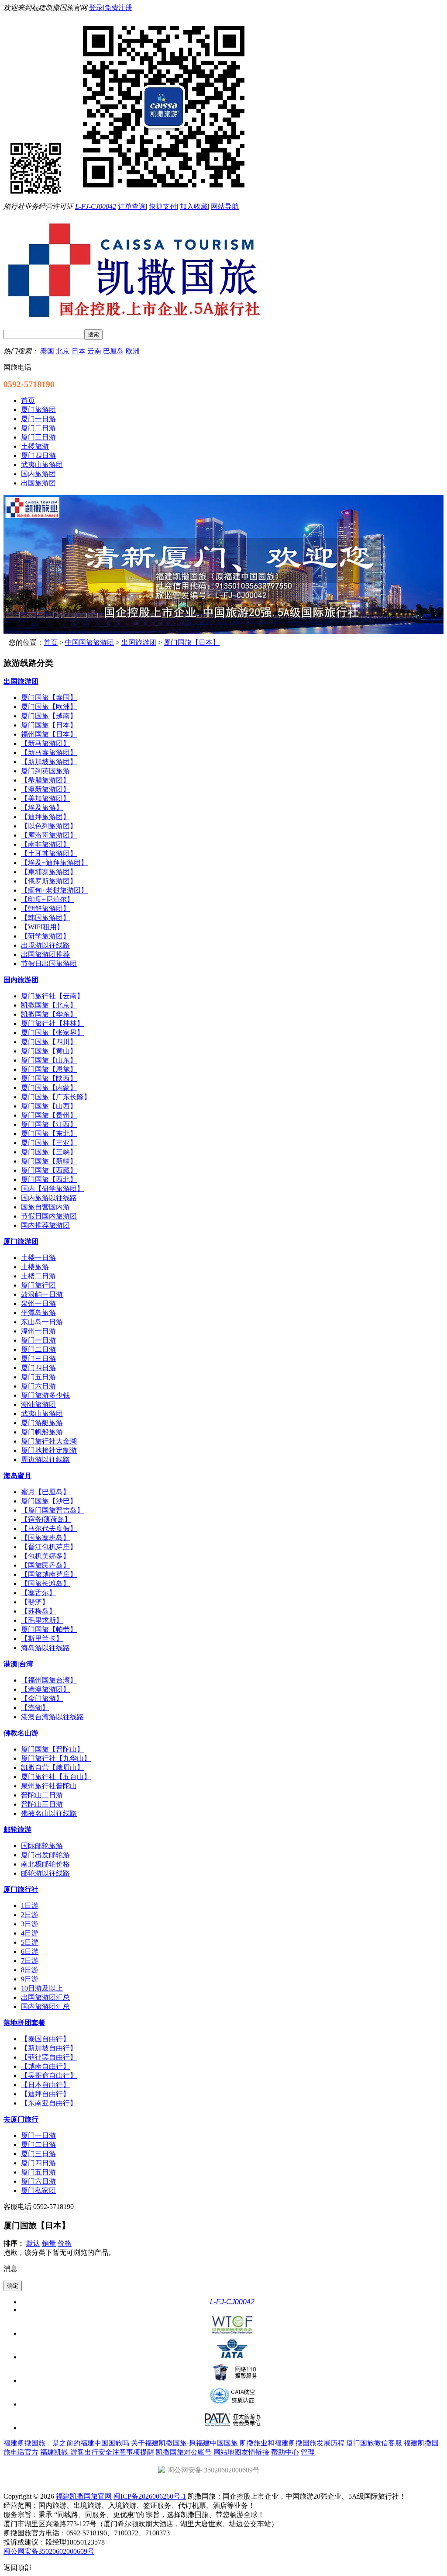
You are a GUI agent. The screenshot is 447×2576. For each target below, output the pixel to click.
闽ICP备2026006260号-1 (150, 2496)
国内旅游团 (21, 980)
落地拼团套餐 (24, 2023)
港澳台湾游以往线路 (52, 1717)
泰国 (47, 351)
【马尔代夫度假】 (49, 1529)
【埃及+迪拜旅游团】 (54, 863)
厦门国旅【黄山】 (49, 1051)
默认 (33, 2243)
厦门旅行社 (21, 1889)
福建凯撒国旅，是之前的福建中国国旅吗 (66, 2443)
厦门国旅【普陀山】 (52, 1749)
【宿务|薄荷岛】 (46, 1519)
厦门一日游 (38, 1340)
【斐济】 (35, 1602)
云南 (94, 351)
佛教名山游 (21, 1733)
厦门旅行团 (38, 1285)
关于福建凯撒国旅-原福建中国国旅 (184, 2443)
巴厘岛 (113, 351)
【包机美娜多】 (45, 1556)
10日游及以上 (42, 1988)
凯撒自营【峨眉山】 (52, 1768)
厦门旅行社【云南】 (52, 996)
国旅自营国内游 (45, 1207)
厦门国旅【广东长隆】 (56, 1097)
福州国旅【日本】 (49, 734)
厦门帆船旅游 (42, 1432)
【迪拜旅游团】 (45, 817)
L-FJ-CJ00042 (96, 206)
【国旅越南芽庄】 (49, 1574)
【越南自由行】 (45, 2066)
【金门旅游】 (42, 1698)
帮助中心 (285, 2452)
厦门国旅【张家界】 (52, 1033)
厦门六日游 (38, 1386)
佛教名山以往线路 (49, 1813)
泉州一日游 (38, 1304)
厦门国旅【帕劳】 (49, 1629)
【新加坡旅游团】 (49, 762)
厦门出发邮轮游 (45, 1855)
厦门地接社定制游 (49, 1450)
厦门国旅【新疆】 (49, 1161)
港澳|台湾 (18, 1664)
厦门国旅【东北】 (49, 1134)
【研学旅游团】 (45, 936)
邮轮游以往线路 (45, 1873)
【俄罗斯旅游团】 (49, 881)
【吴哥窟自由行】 (49, 2076)
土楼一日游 (38, 1258)
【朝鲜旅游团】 (45, 909)
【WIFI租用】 (42, 927)
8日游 (30, 1970)
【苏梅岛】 (38, 1611)
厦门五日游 (38, 1377)
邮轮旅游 (17, 1830)
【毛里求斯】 (42, 1620)
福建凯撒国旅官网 (84, 2496)
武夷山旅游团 (42, 1414)
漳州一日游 (38, 1331)
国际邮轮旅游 (42, 1846)
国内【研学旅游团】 (52, 1189)
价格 (65, 2243)
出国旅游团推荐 (45, 954)
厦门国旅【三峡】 (49, 1152)
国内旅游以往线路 (49, 1198)
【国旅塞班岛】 (45, 1538)
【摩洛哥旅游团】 (49, 835)
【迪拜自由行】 (45, 2094)
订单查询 (132, 206)
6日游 (30, 1951)
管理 (308, 2452)
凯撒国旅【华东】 (49, 1014)
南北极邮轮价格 (45, 1864)
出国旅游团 (139, 642)
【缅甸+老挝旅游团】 (54, 890)
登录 (96, 8)
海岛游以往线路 (45, 1648)
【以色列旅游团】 (49, 826)
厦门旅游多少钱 (45, 1395)
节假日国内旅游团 (49, 1216)
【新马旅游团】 (45, 743)
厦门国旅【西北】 (49, 1179)
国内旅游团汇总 (45, 2006)
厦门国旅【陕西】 (49, 1079)
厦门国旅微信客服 (374, 2443)
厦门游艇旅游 (42, 1423)
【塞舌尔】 (38, 1593)
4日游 (30, 1933)
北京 (63, 351)
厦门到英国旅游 (45, 771)
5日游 (30, 1942)
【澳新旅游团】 (45, 789)
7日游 (30, 1961)
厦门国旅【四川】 (49, 1042)
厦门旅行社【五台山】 (56, 1777)
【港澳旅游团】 (45, 1689)
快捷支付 (163, 206)
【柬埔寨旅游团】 (49, 872)
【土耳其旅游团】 (49, 853)
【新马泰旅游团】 (49, 753)
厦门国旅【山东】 (49, 1060)
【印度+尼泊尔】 (47, 899)
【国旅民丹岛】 (45, 1565)
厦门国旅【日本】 (192, 642)
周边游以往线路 (45, 1459)
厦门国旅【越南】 (49, 716)
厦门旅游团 (21, 1241)
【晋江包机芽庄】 (49, 1547)
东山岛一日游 (42, 1322)
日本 (79, 351)
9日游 (30, 1979)
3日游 (30, 1924)
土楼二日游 (38, 1276)
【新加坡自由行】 (49, 2048)
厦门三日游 (38, 1359)
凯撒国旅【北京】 (49, 1005)
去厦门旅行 (21, 2119)
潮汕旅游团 (38, 1404)
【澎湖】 (35, 1708)
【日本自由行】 (45, 2085)
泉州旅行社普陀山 (49, 1786)
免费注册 (118, 8)
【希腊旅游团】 (45, 780)
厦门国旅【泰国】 (49, 698)
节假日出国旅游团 (49, 964)
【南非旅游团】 (45, 844)
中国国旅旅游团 (89, 642)
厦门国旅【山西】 (49, 1106)
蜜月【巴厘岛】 (45, 1492)
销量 (49, 2243)
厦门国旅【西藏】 (49, 1170)
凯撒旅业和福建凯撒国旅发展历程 (292, 2443)
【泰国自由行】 (45, 2039)
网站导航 (225, 206)
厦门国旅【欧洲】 (49, 707)
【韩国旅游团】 (45, 918)
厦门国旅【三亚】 (49, 1143)
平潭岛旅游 (38, 1313)
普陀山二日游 (42, 1795)
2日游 (30, 1915)
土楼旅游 (35, 1267)
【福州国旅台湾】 (49, 1680)
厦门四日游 (38, 1368)
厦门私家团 (38, 2190)
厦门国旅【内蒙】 (49, 1088)
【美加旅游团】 (45, 798)
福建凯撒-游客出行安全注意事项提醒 (97, 2452)
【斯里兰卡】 (42, 1639)
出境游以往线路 (45, 945)
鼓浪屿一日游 (42, 1294)
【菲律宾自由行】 (49, 2057)
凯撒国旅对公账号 (184, 2452)
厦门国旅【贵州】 (49, 1115)
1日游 (30, 1906)
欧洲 (133, 351)
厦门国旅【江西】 (49, 1124)
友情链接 (255, 2452)
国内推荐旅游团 (45, 1225)
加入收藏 (194, 206)
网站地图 (227, 2452)
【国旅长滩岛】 (45, 1584)
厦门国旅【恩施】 (49, 1069)
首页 (51, 642)
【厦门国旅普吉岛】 (52, 1510)
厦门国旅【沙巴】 (49, 1501)
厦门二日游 (38, 1349)
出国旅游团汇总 (45, 1997)
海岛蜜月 (17, 1476)
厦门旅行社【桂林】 (52, 1023)
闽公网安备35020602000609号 (49, 2551)
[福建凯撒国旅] (223, 632)
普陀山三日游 (42, 1804)
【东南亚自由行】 (49, 2103)
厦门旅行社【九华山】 (56, 1758)
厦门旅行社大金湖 (49, 1441)
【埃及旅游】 (42, 808)
